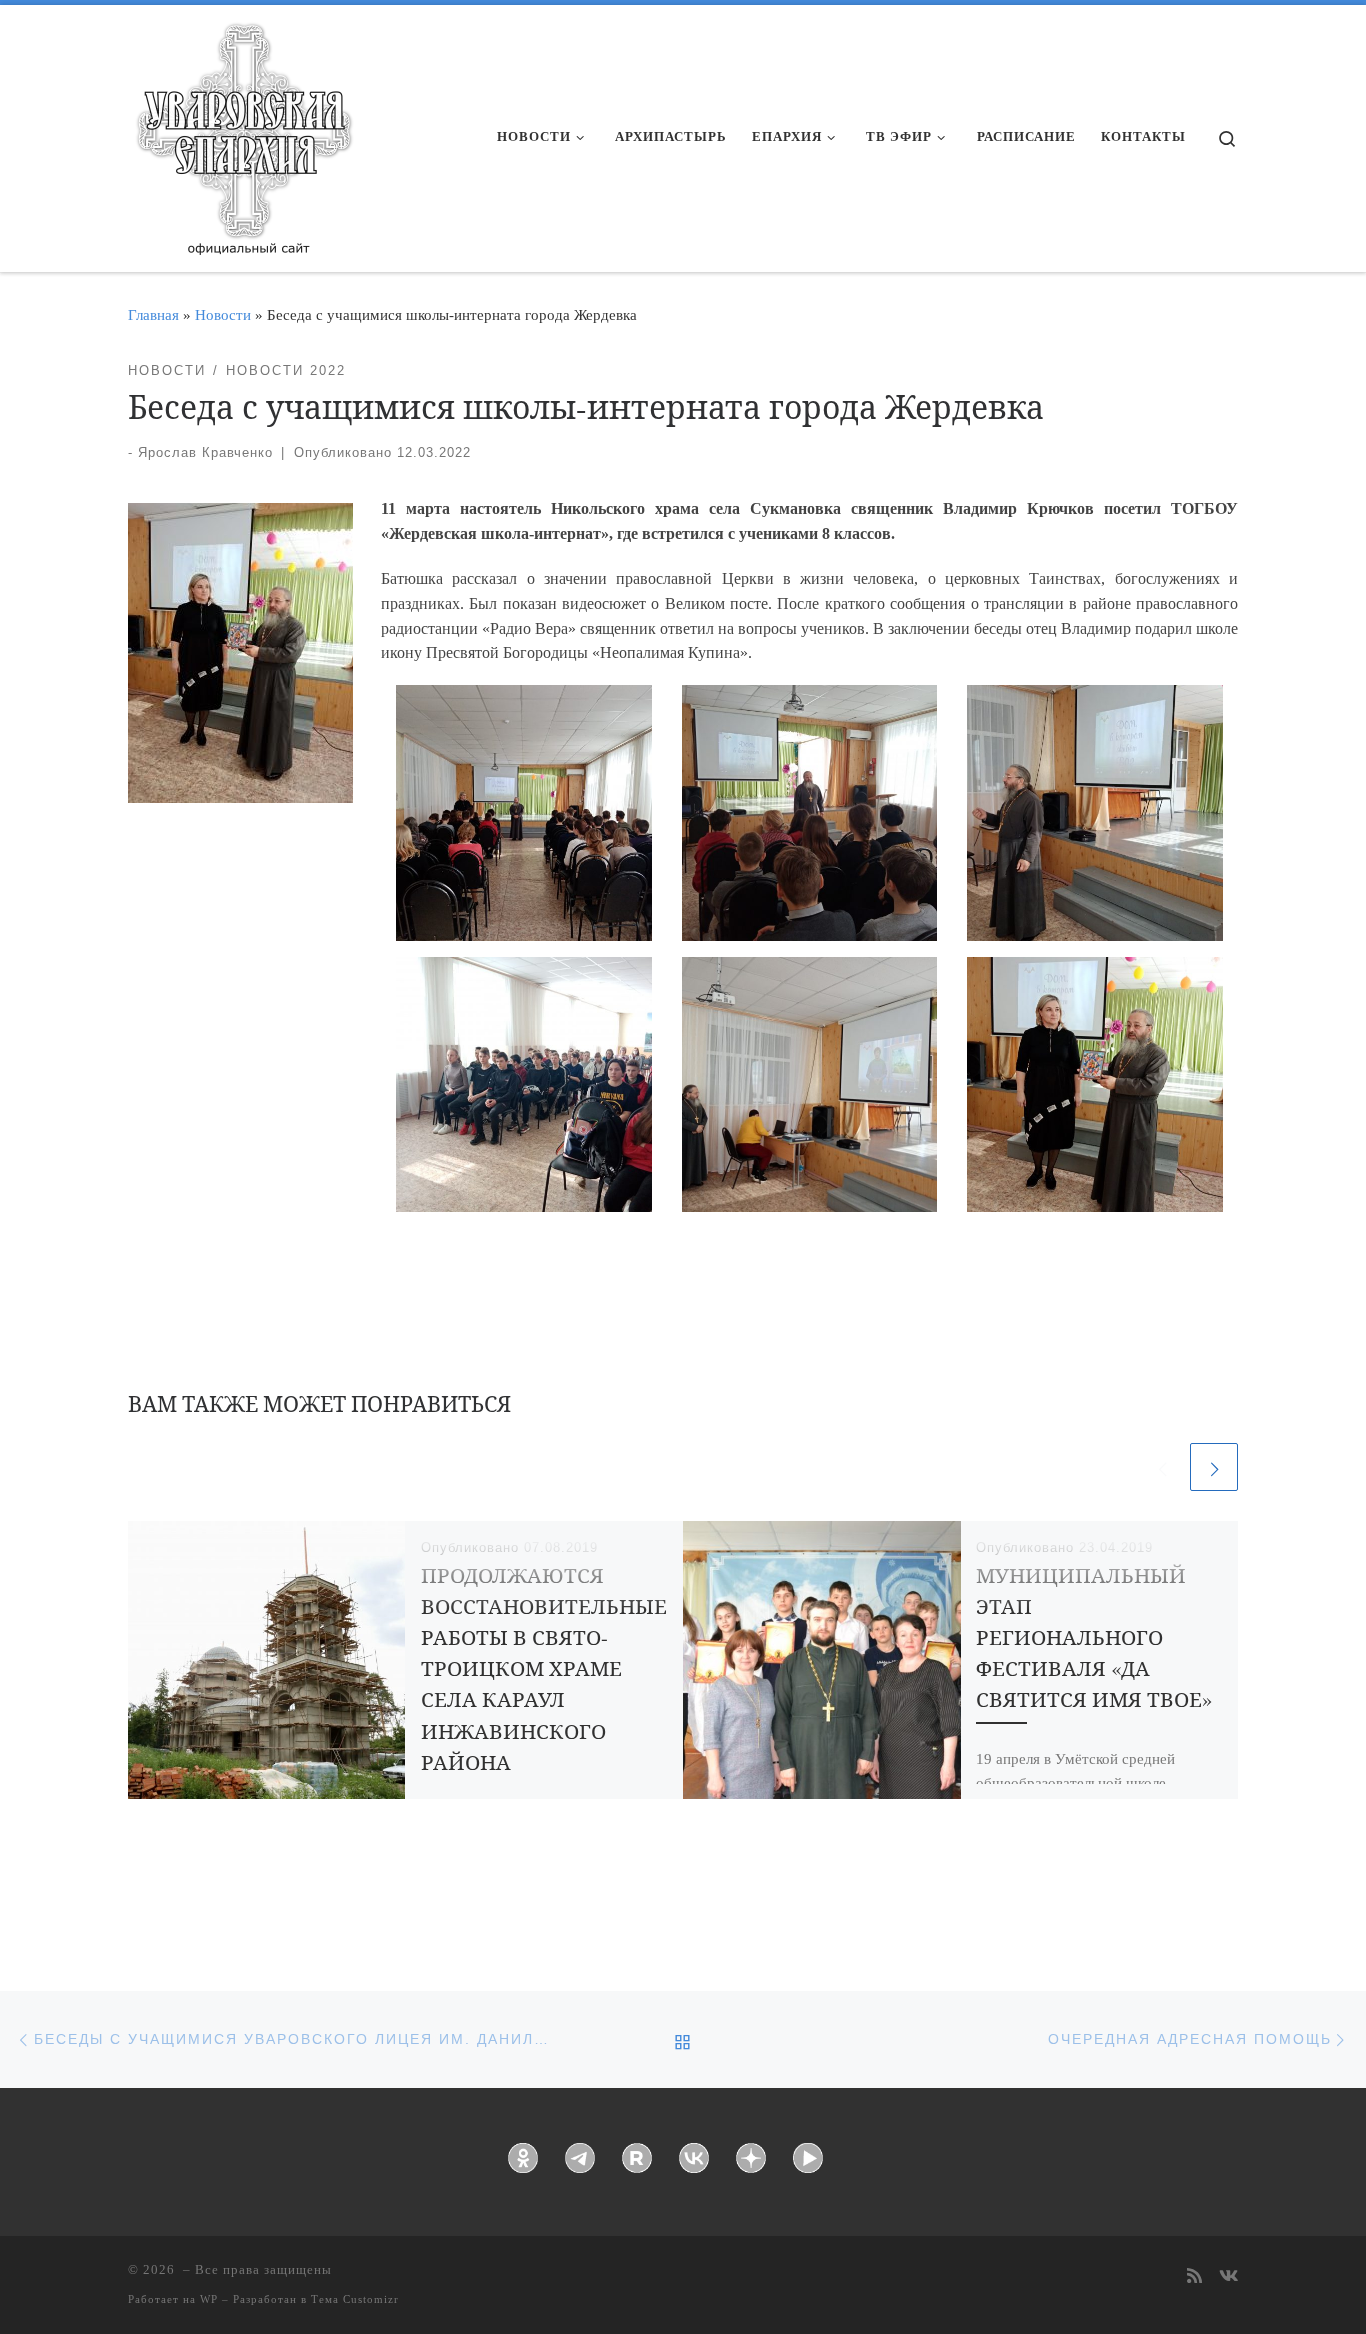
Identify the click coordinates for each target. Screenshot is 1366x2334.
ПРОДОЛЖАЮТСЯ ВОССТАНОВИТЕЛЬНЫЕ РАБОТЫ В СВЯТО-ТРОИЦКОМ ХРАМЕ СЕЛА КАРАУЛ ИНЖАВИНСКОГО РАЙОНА (544, 1668)
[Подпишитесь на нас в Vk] (1228, 2277)
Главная (153, 314)
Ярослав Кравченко (205, 452)
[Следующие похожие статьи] (1214, 1467)
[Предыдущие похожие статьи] (1162, 1467)
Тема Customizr (355, 2299)
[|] (243, 132)
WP (209, 2299)
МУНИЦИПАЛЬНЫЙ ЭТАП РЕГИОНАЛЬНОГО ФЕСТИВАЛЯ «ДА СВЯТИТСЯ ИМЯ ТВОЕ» (1094, 1637)
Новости (223, 314)
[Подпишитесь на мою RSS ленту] (1194, 2277)
